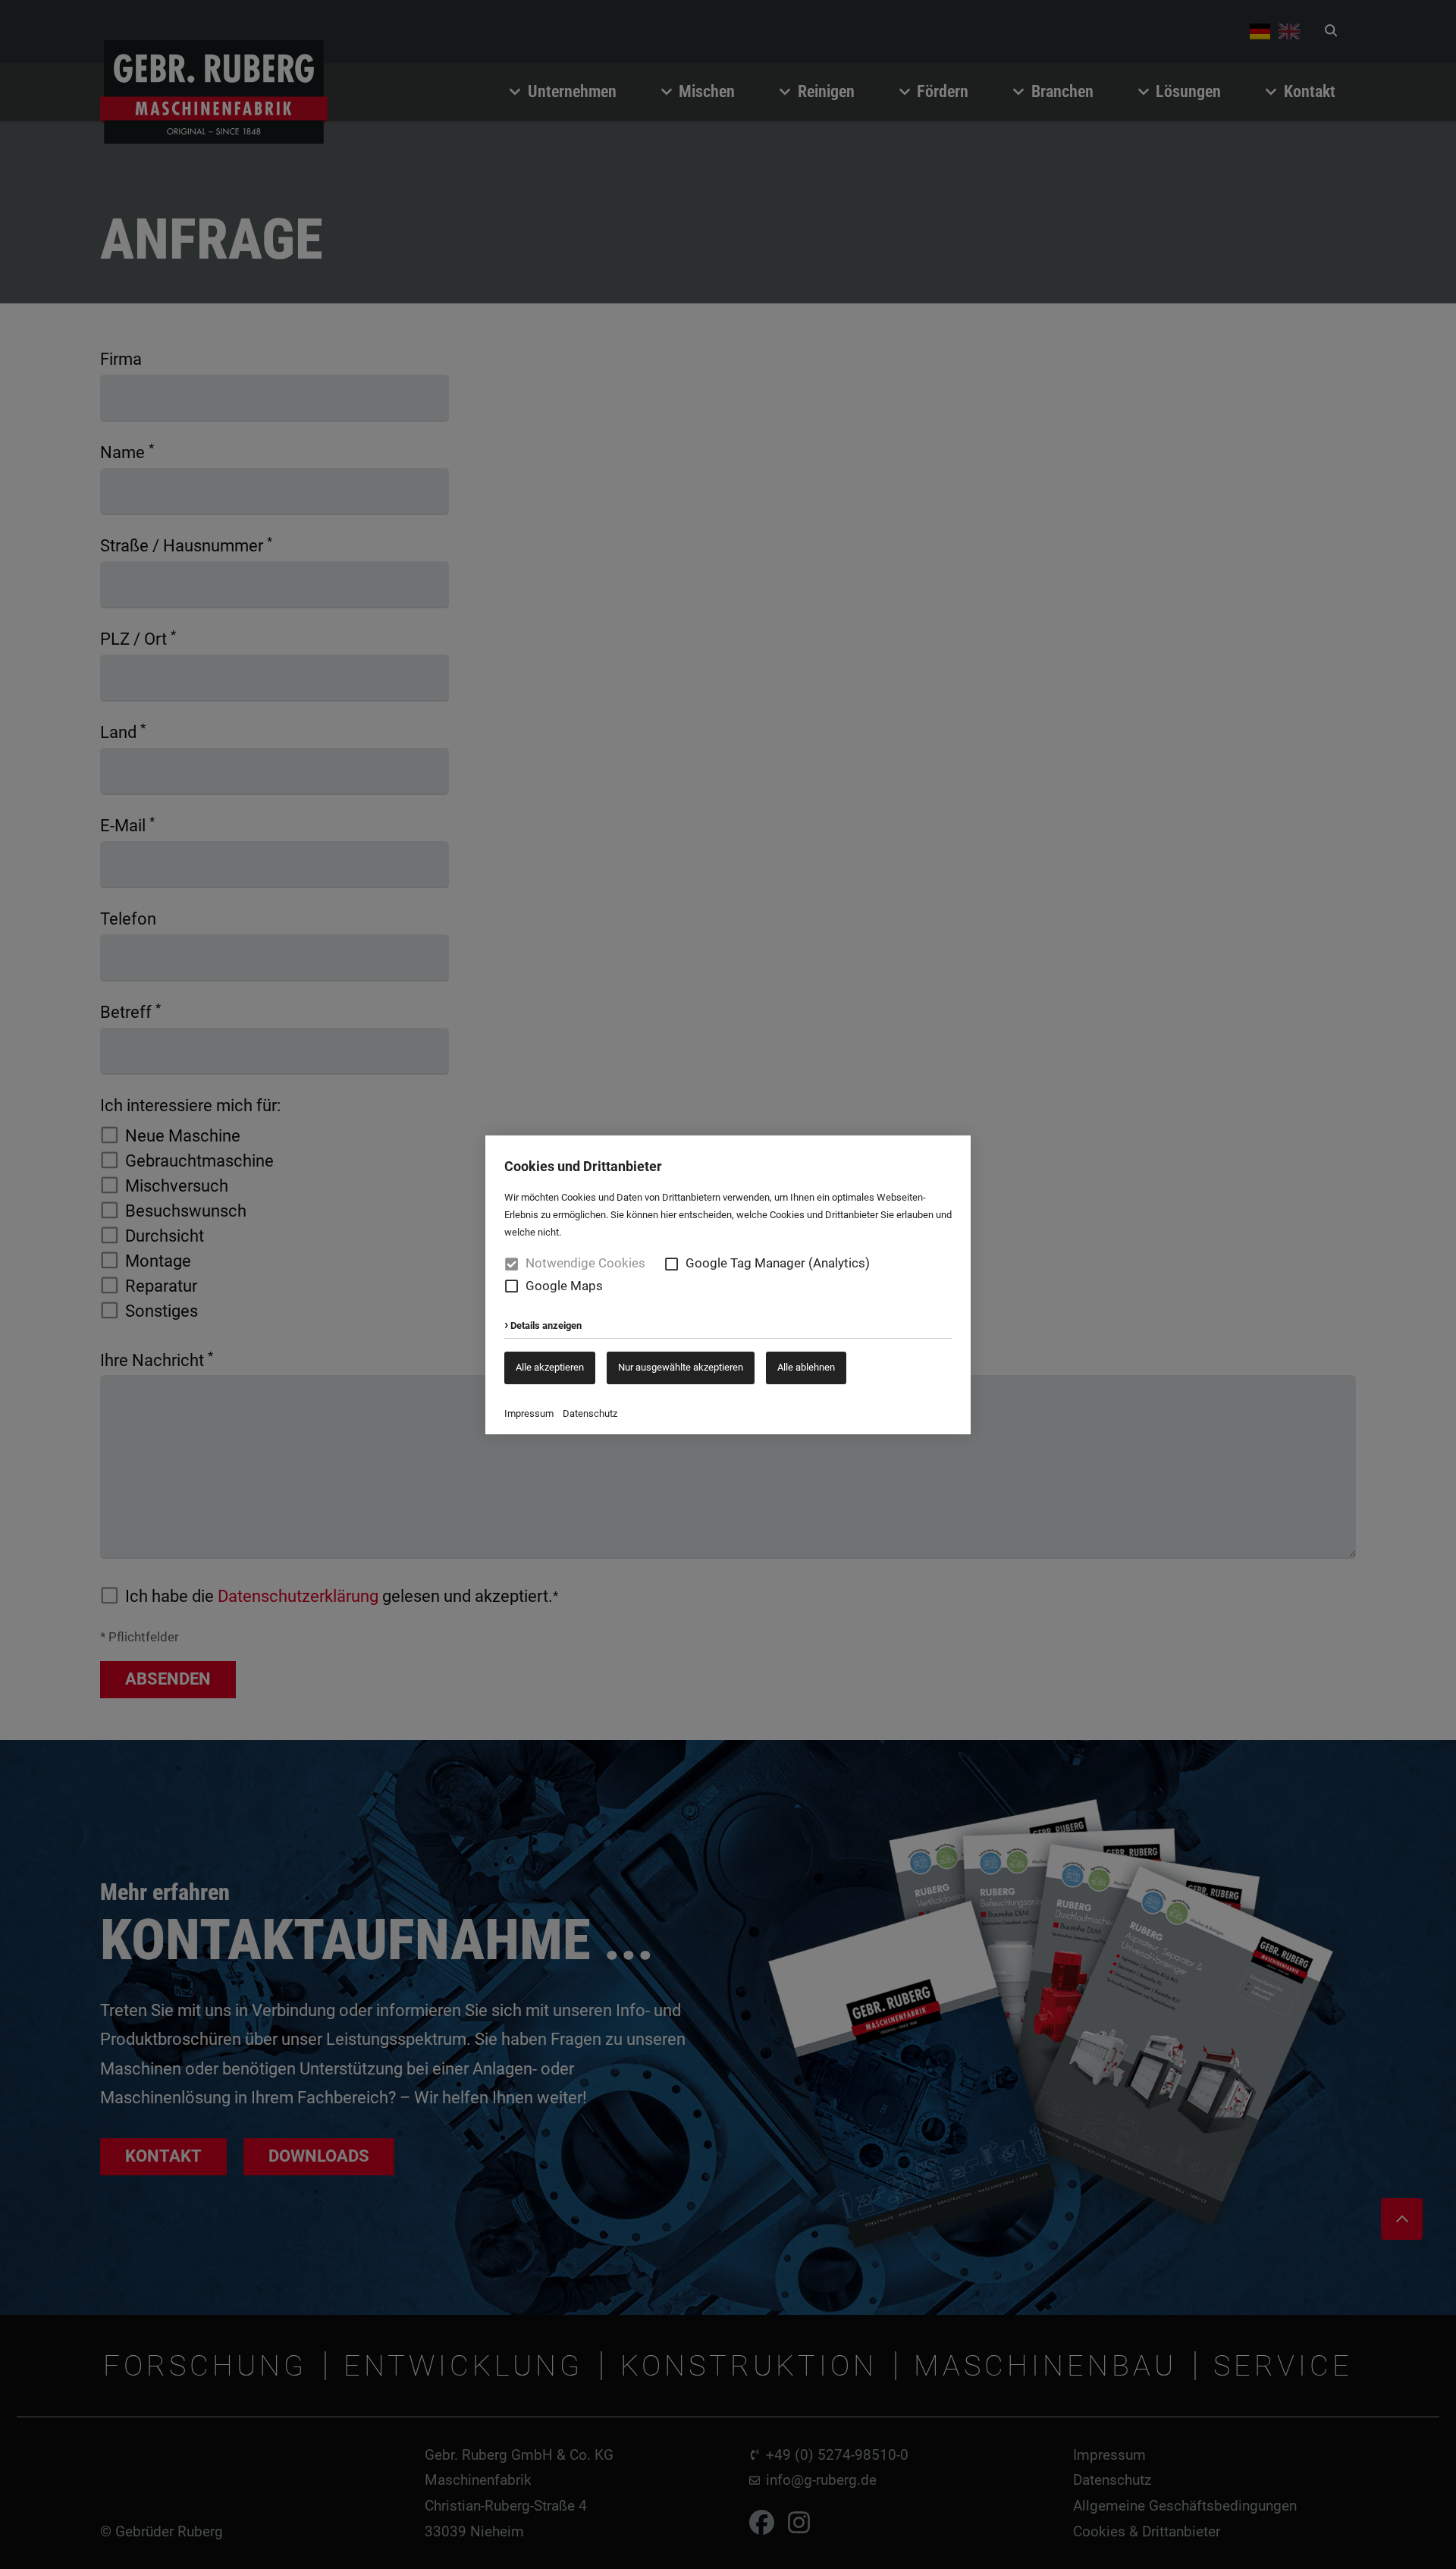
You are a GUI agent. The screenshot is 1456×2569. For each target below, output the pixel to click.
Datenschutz (590, 1413)
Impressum (529, 1413)
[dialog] (728, 1284)
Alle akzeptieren (550, 1367)
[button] (672, 1264)
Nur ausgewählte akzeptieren (681, 1367)
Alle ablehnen (806, 1367)
